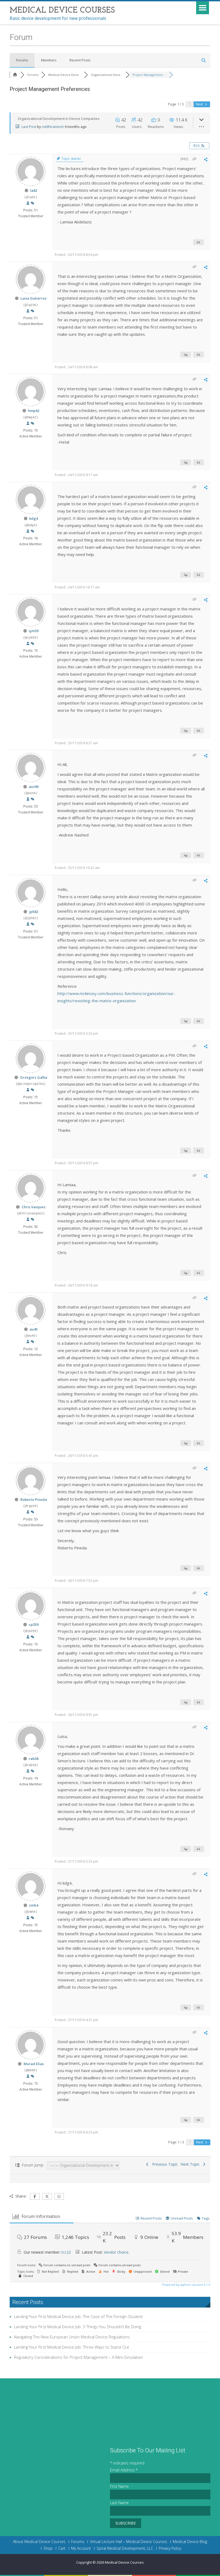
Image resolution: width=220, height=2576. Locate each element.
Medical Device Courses (124, 2562)
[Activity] (32, 203)
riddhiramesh (53, 127)
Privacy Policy (170, 2548)
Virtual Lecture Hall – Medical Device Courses (129, 2542)
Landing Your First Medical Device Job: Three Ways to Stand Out (71, 2347)
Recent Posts (80, 60)
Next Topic (191, 2164)
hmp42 (34, 411)
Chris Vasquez (34, 1207)
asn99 (34, 787)
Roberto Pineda (34, 1499)
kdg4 (34, 518)
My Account (81, 2548)
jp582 (34, 912)
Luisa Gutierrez (34, 298)
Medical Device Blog (190, 2542)
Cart (62, 2548)
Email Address (124, 2470)
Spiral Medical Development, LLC (125, 2548)
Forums (22, 60)
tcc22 (66, 2252)
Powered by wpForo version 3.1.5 (186, 2285)
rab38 (34, 1759)
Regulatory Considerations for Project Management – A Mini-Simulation (78, 2357)
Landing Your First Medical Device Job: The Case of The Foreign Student (78, 2316)
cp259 (34, 1624)
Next (200, 104)
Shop (48, 2548)
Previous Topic (164, 2164)
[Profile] (28, 203)
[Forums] (15, 75)
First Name (119, 2486)
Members (49, 60)
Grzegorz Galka (34, 1077)
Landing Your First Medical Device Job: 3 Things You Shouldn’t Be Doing (78, 2327)
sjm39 (34, 631)
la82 (34, 190)
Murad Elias (34, 2064)
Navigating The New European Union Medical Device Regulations (72, 2337)
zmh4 (34, 1905)
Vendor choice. (117, 2252)
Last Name (119, 2503)
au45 (34, 1329)
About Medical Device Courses (39, 2542)
